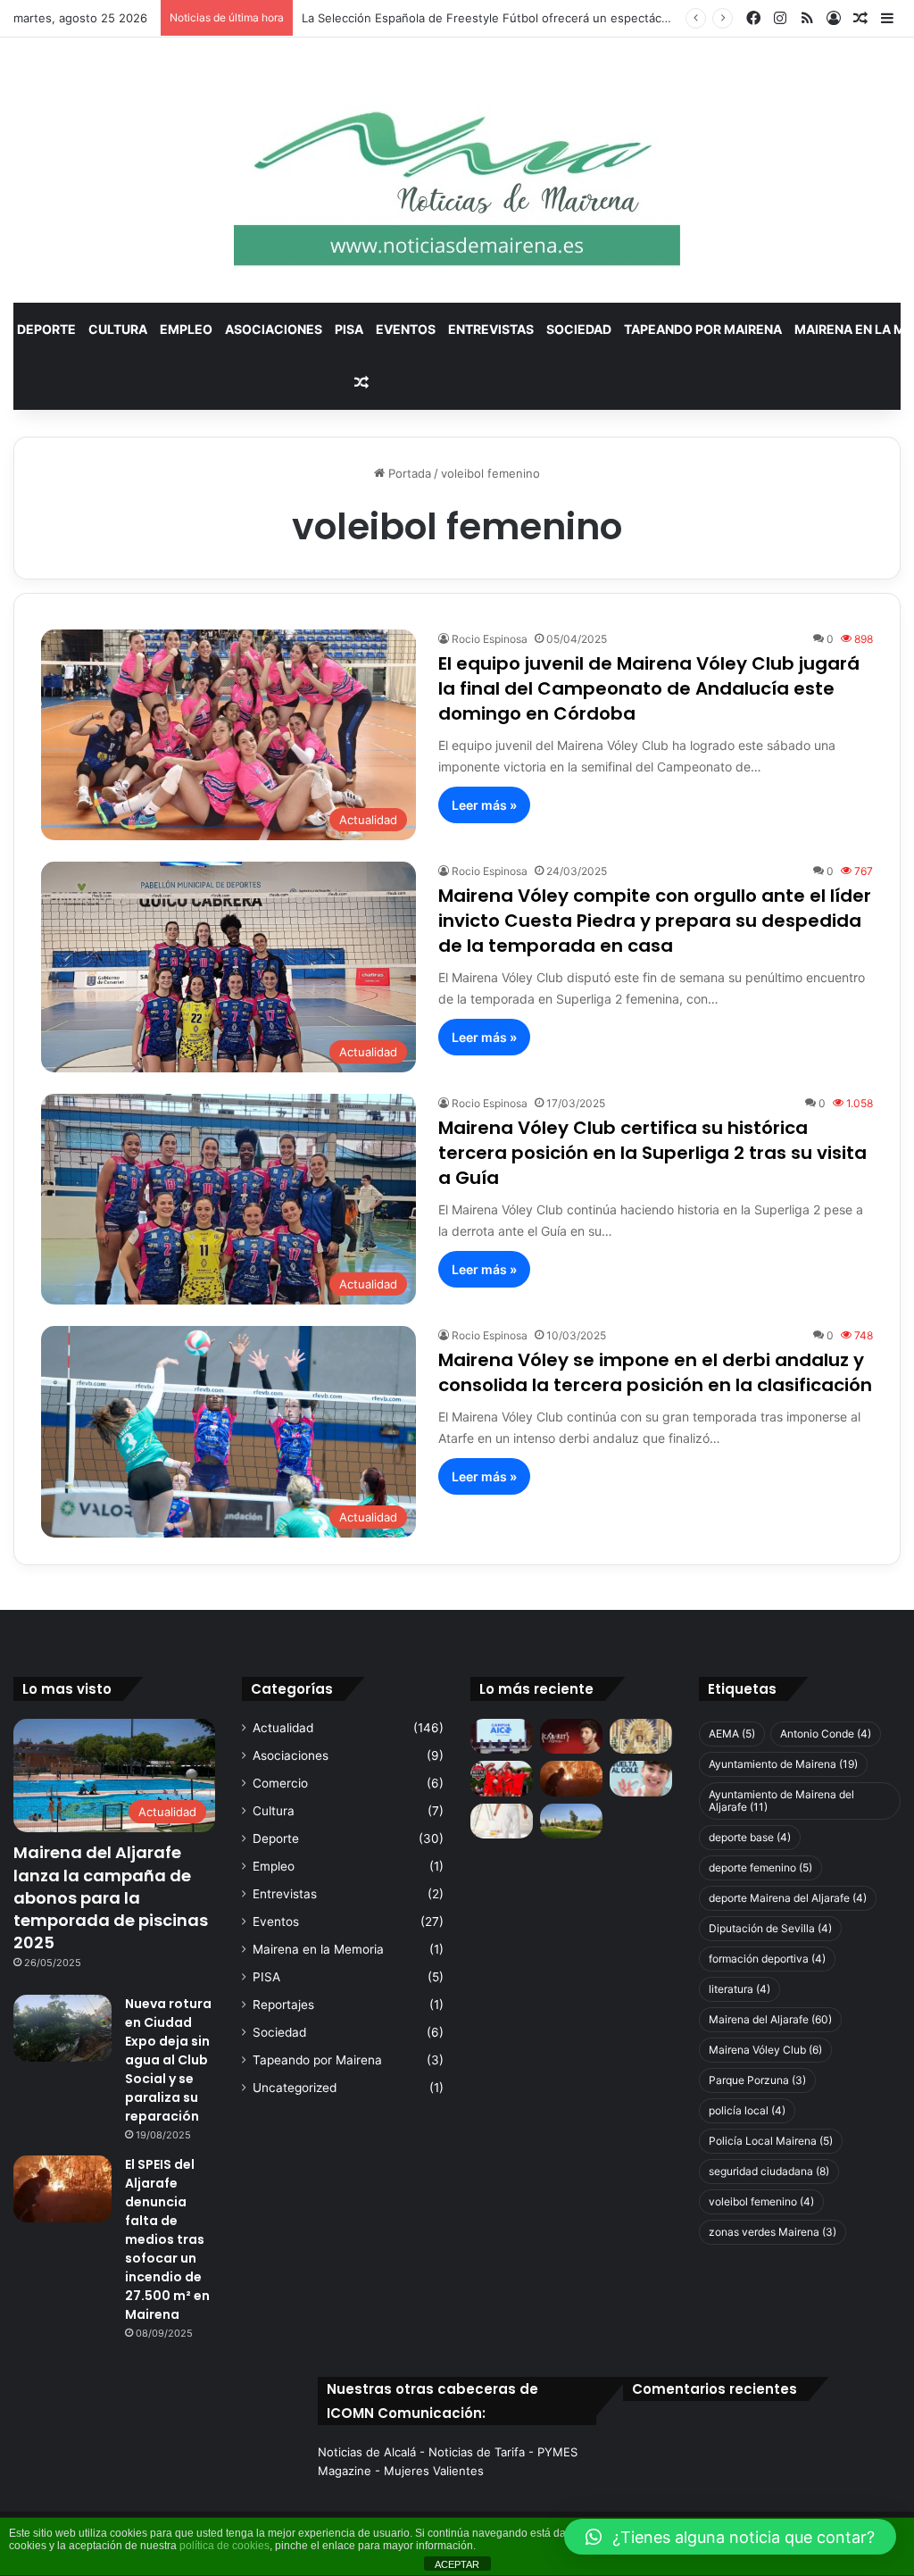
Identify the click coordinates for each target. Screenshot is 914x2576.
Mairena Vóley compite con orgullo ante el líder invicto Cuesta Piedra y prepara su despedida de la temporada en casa (655, 921)
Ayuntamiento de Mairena (783, 1764)
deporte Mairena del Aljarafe (788, 1898)
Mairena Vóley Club (765, 2050)
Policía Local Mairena (771, 2141)
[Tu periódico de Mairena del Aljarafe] (457, 170)
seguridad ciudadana (769, 2171)
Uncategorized (295, 2088)
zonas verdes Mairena (773, 2232)
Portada (408, 473)
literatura (740, 1989)
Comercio (280, 1783)
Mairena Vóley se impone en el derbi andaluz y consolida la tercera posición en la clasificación (655, 1372)
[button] (730, 2537)
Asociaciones (274, 329)
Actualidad (283, 1728)
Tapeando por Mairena (703, 329)
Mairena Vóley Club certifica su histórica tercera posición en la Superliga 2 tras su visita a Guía (652, 1153)
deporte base (750, 1837)
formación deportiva (767, 1959)
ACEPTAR (457, 2564)
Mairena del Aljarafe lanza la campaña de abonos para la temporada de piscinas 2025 (111, 1897)
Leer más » (484, 805)
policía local (747, 2110)
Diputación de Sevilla (770, 1928)
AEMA (732, 1734)
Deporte (46, 329)
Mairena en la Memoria (318, 1949)
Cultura (118, 329)
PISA (349, 329)
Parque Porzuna (757, 2080)
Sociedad (579, 329)
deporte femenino (760, 1867)
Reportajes (283, 2005)
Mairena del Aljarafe (770, 2019)
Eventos (406, 329)
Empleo (186, 329)
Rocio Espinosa (490, 639)
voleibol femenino (761, 2201)
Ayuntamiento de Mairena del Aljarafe (781, 1801)
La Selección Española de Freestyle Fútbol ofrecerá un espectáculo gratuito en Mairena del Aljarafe (580, 18)
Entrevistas (491, 329)
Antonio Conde (826, 1734)
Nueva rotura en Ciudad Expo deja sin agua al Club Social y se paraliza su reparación (168, 2060)
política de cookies (224, 2546)
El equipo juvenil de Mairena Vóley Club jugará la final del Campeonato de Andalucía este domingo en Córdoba (649, 688)
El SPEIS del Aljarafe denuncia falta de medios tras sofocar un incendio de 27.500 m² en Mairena (167, 2239)
